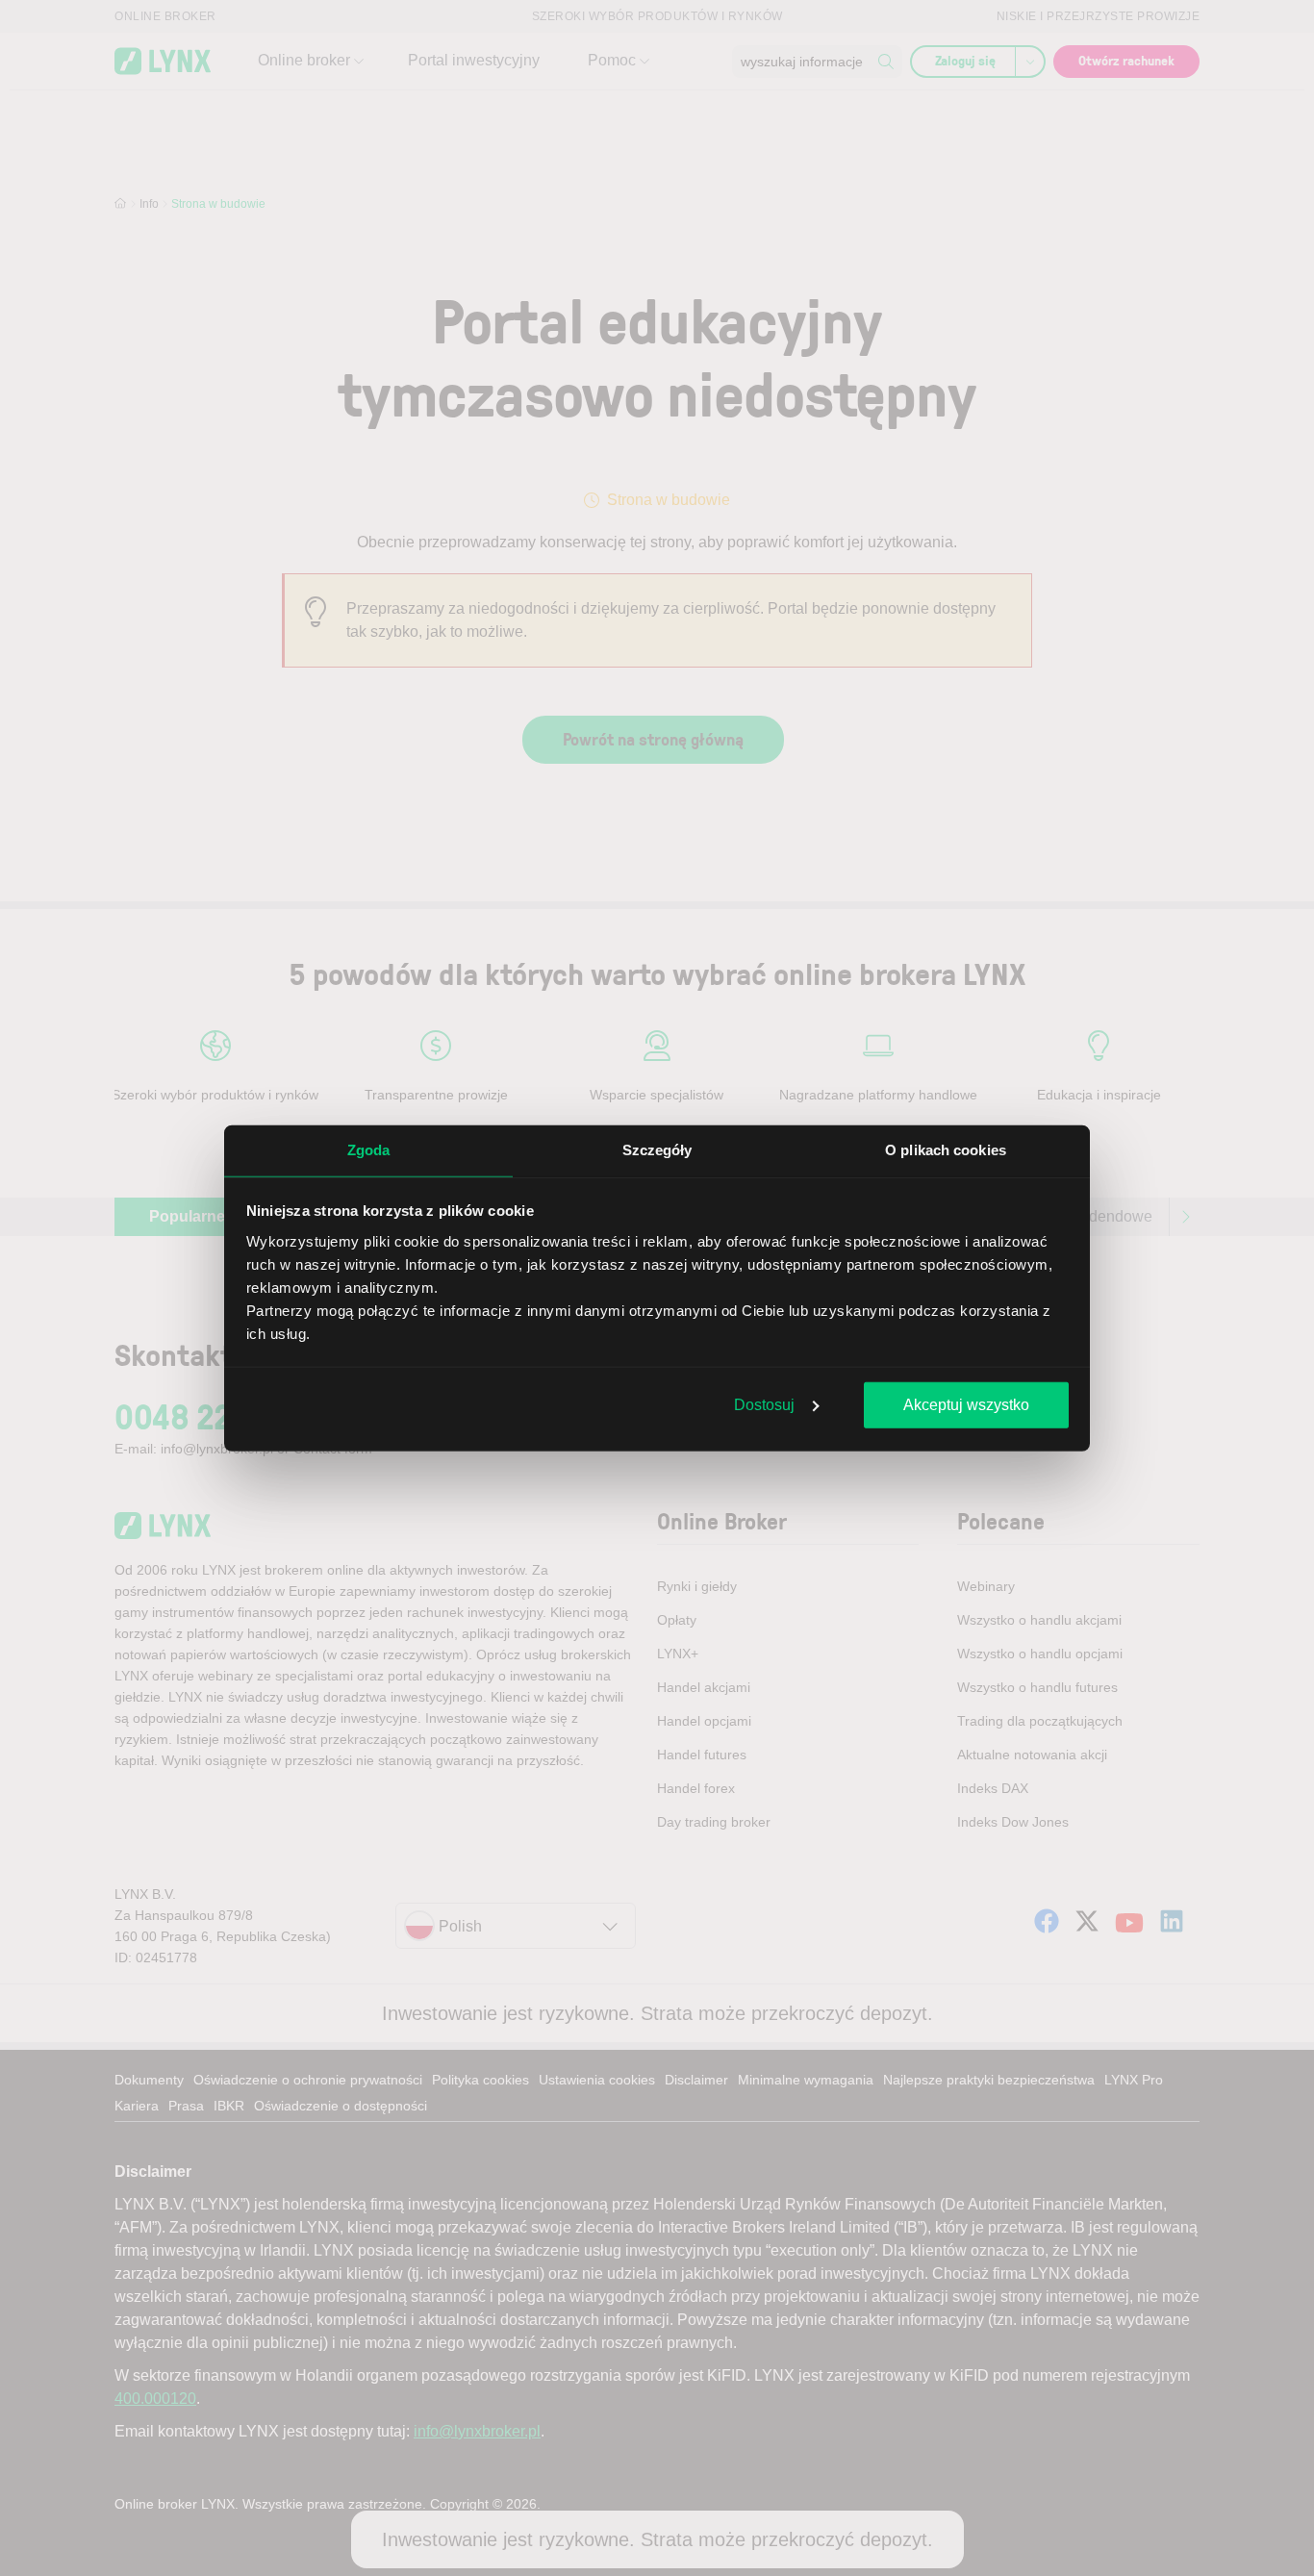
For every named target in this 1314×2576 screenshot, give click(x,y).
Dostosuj (764, 1405)
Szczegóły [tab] (657, 1150)
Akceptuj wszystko (966, 1405)
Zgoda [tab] (369, 1150)
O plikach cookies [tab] (946, 1150)
